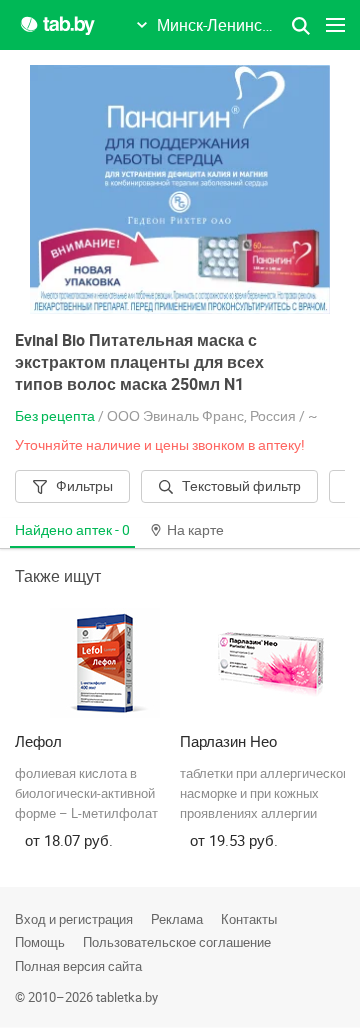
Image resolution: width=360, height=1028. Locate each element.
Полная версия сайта (78, 966)
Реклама (177, 919)
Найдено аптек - (72, 529)
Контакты (249, 919)
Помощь (40, 942)
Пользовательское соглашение (177, 942)
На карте (195, 529)
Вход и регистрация (74, 919)
